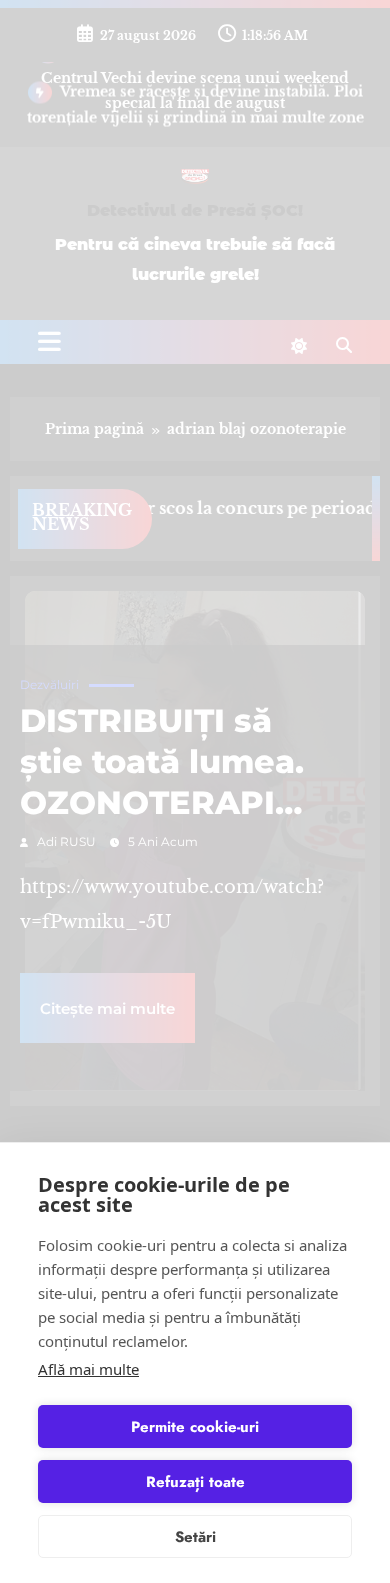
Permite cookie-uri (195, 1427)
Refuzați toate (195, 1482)
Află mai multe (88, 1369)
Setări (195, 1537)
